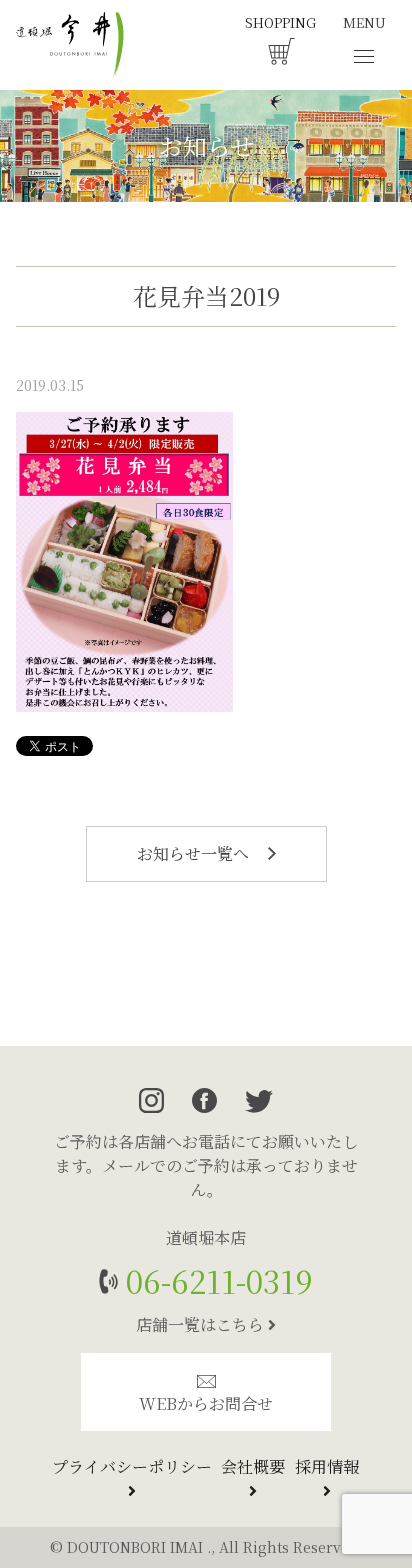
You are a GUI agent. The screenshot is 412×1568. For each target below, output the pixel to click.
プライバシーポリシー (132, 1466)
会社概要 (253, 1466)
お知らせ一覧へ (195, 853)
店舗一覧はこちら (202, 1324)
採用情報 (327, 1466)
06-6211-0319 (215, 1280)
